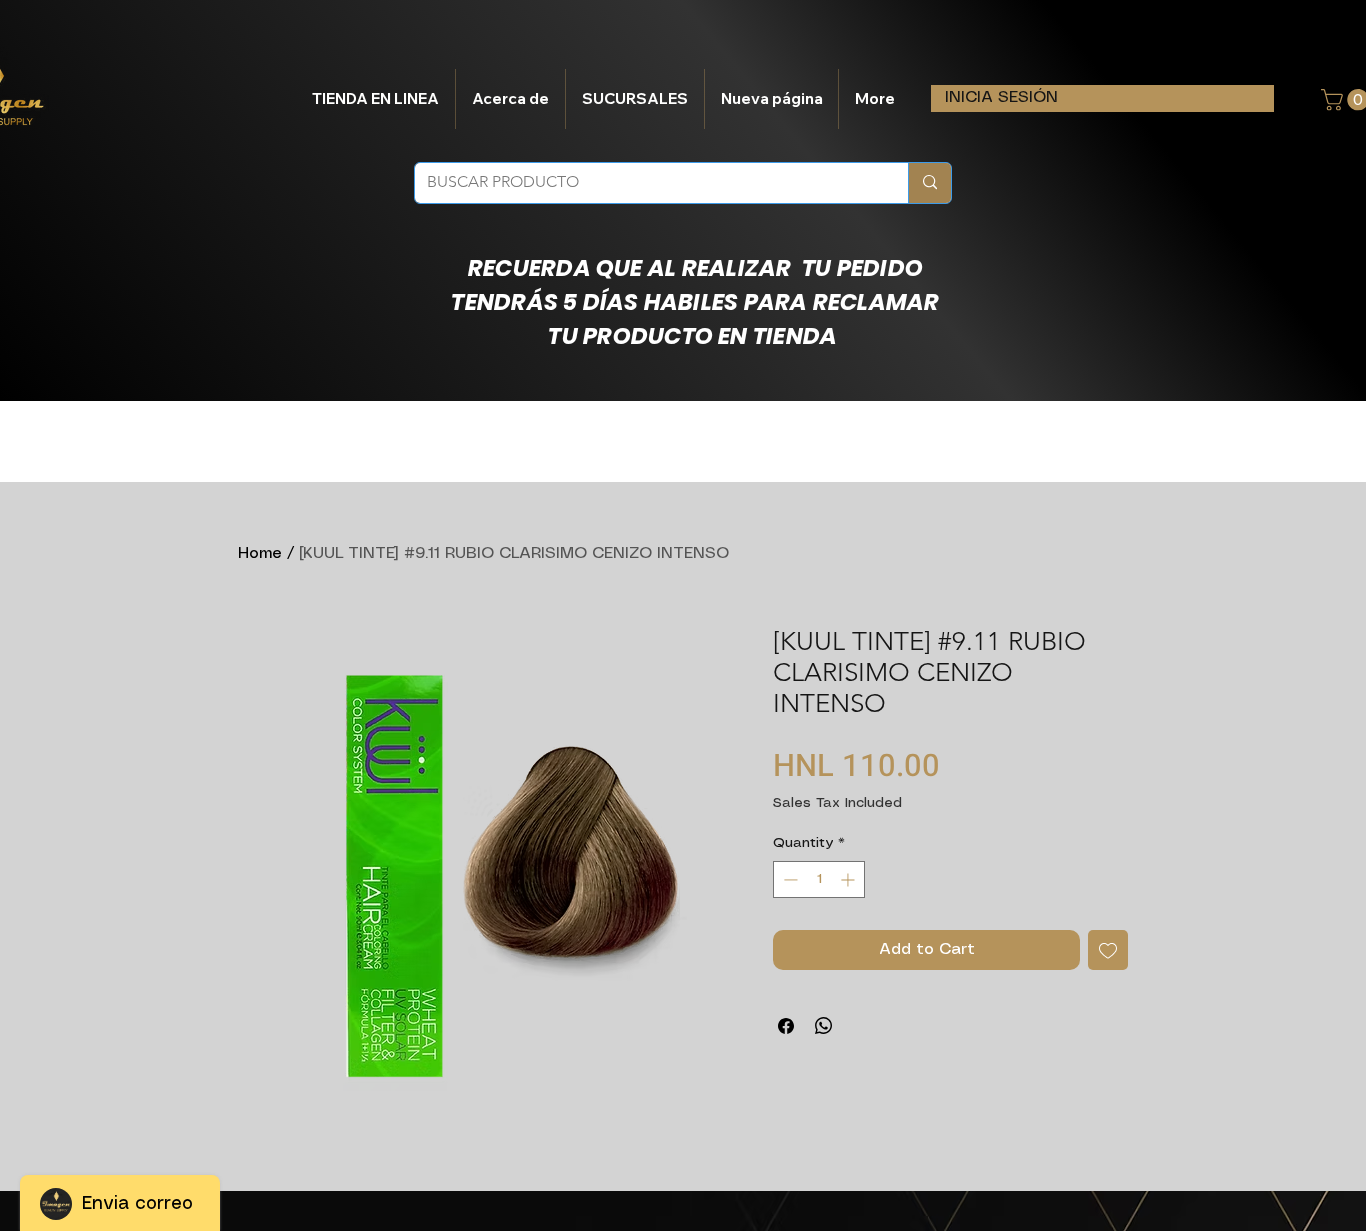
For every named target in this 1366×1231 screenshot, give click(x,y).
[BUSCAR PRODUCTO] (929, 183)
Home (260, 553)
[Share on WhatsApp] (824, 1026)
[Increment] (849, 879)
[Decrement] (788, 879)
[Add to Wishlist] (1108, 950)
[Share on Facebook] (786, 1026)
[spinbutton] (819, 879)
